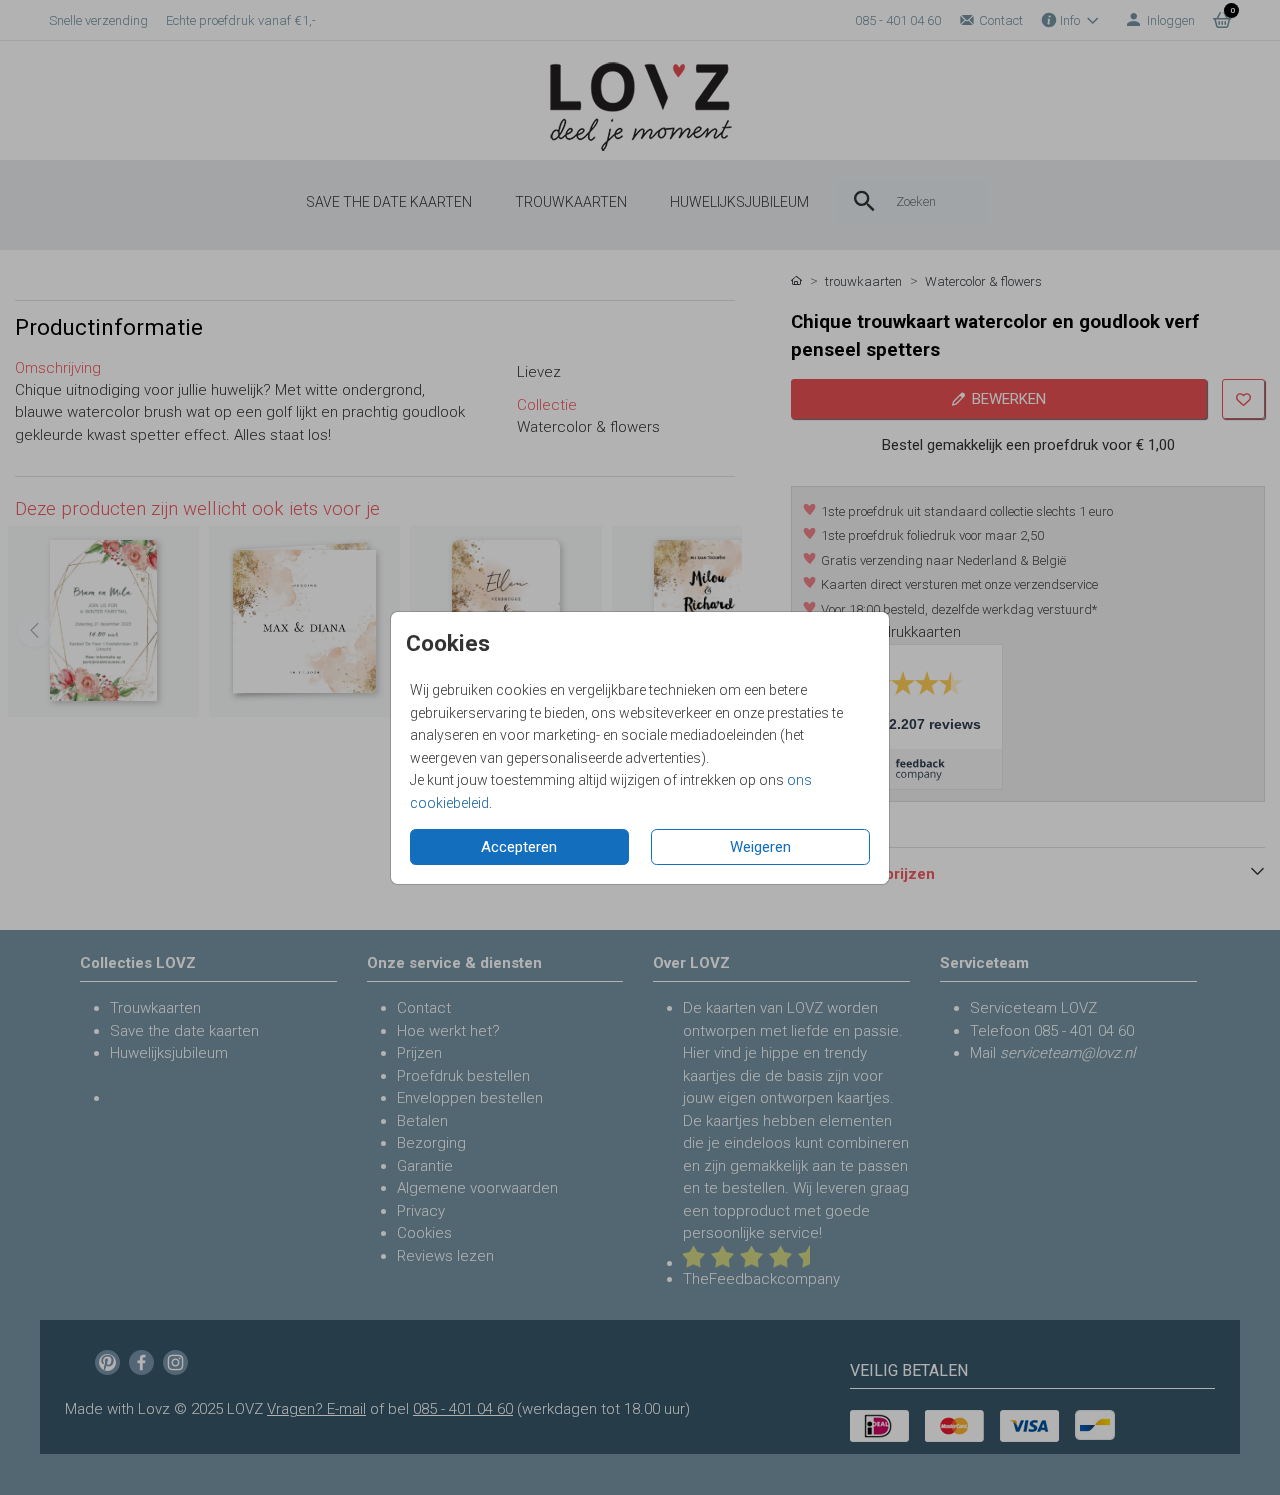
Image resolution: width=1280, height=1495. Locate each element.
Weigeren (760, 847)
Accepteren (519, 847)
